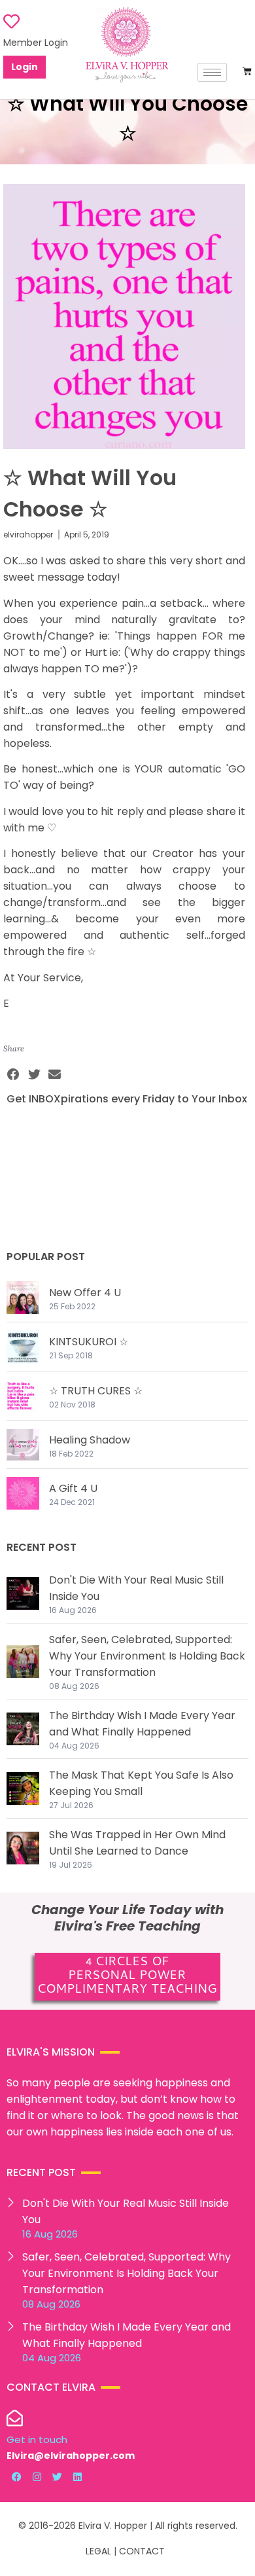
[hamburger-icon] (212, 72)
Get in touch (37, 2440)
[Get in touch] (15, 2418)
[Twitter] (57, 2477)
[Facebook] (16, 2477)
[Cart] (247, 71)
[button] (14, 1075)
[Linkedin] (77, 2477)
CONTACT (142, 2551)
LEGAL (98, 2551)
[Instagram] (37, 2477)
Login (25, 67)
